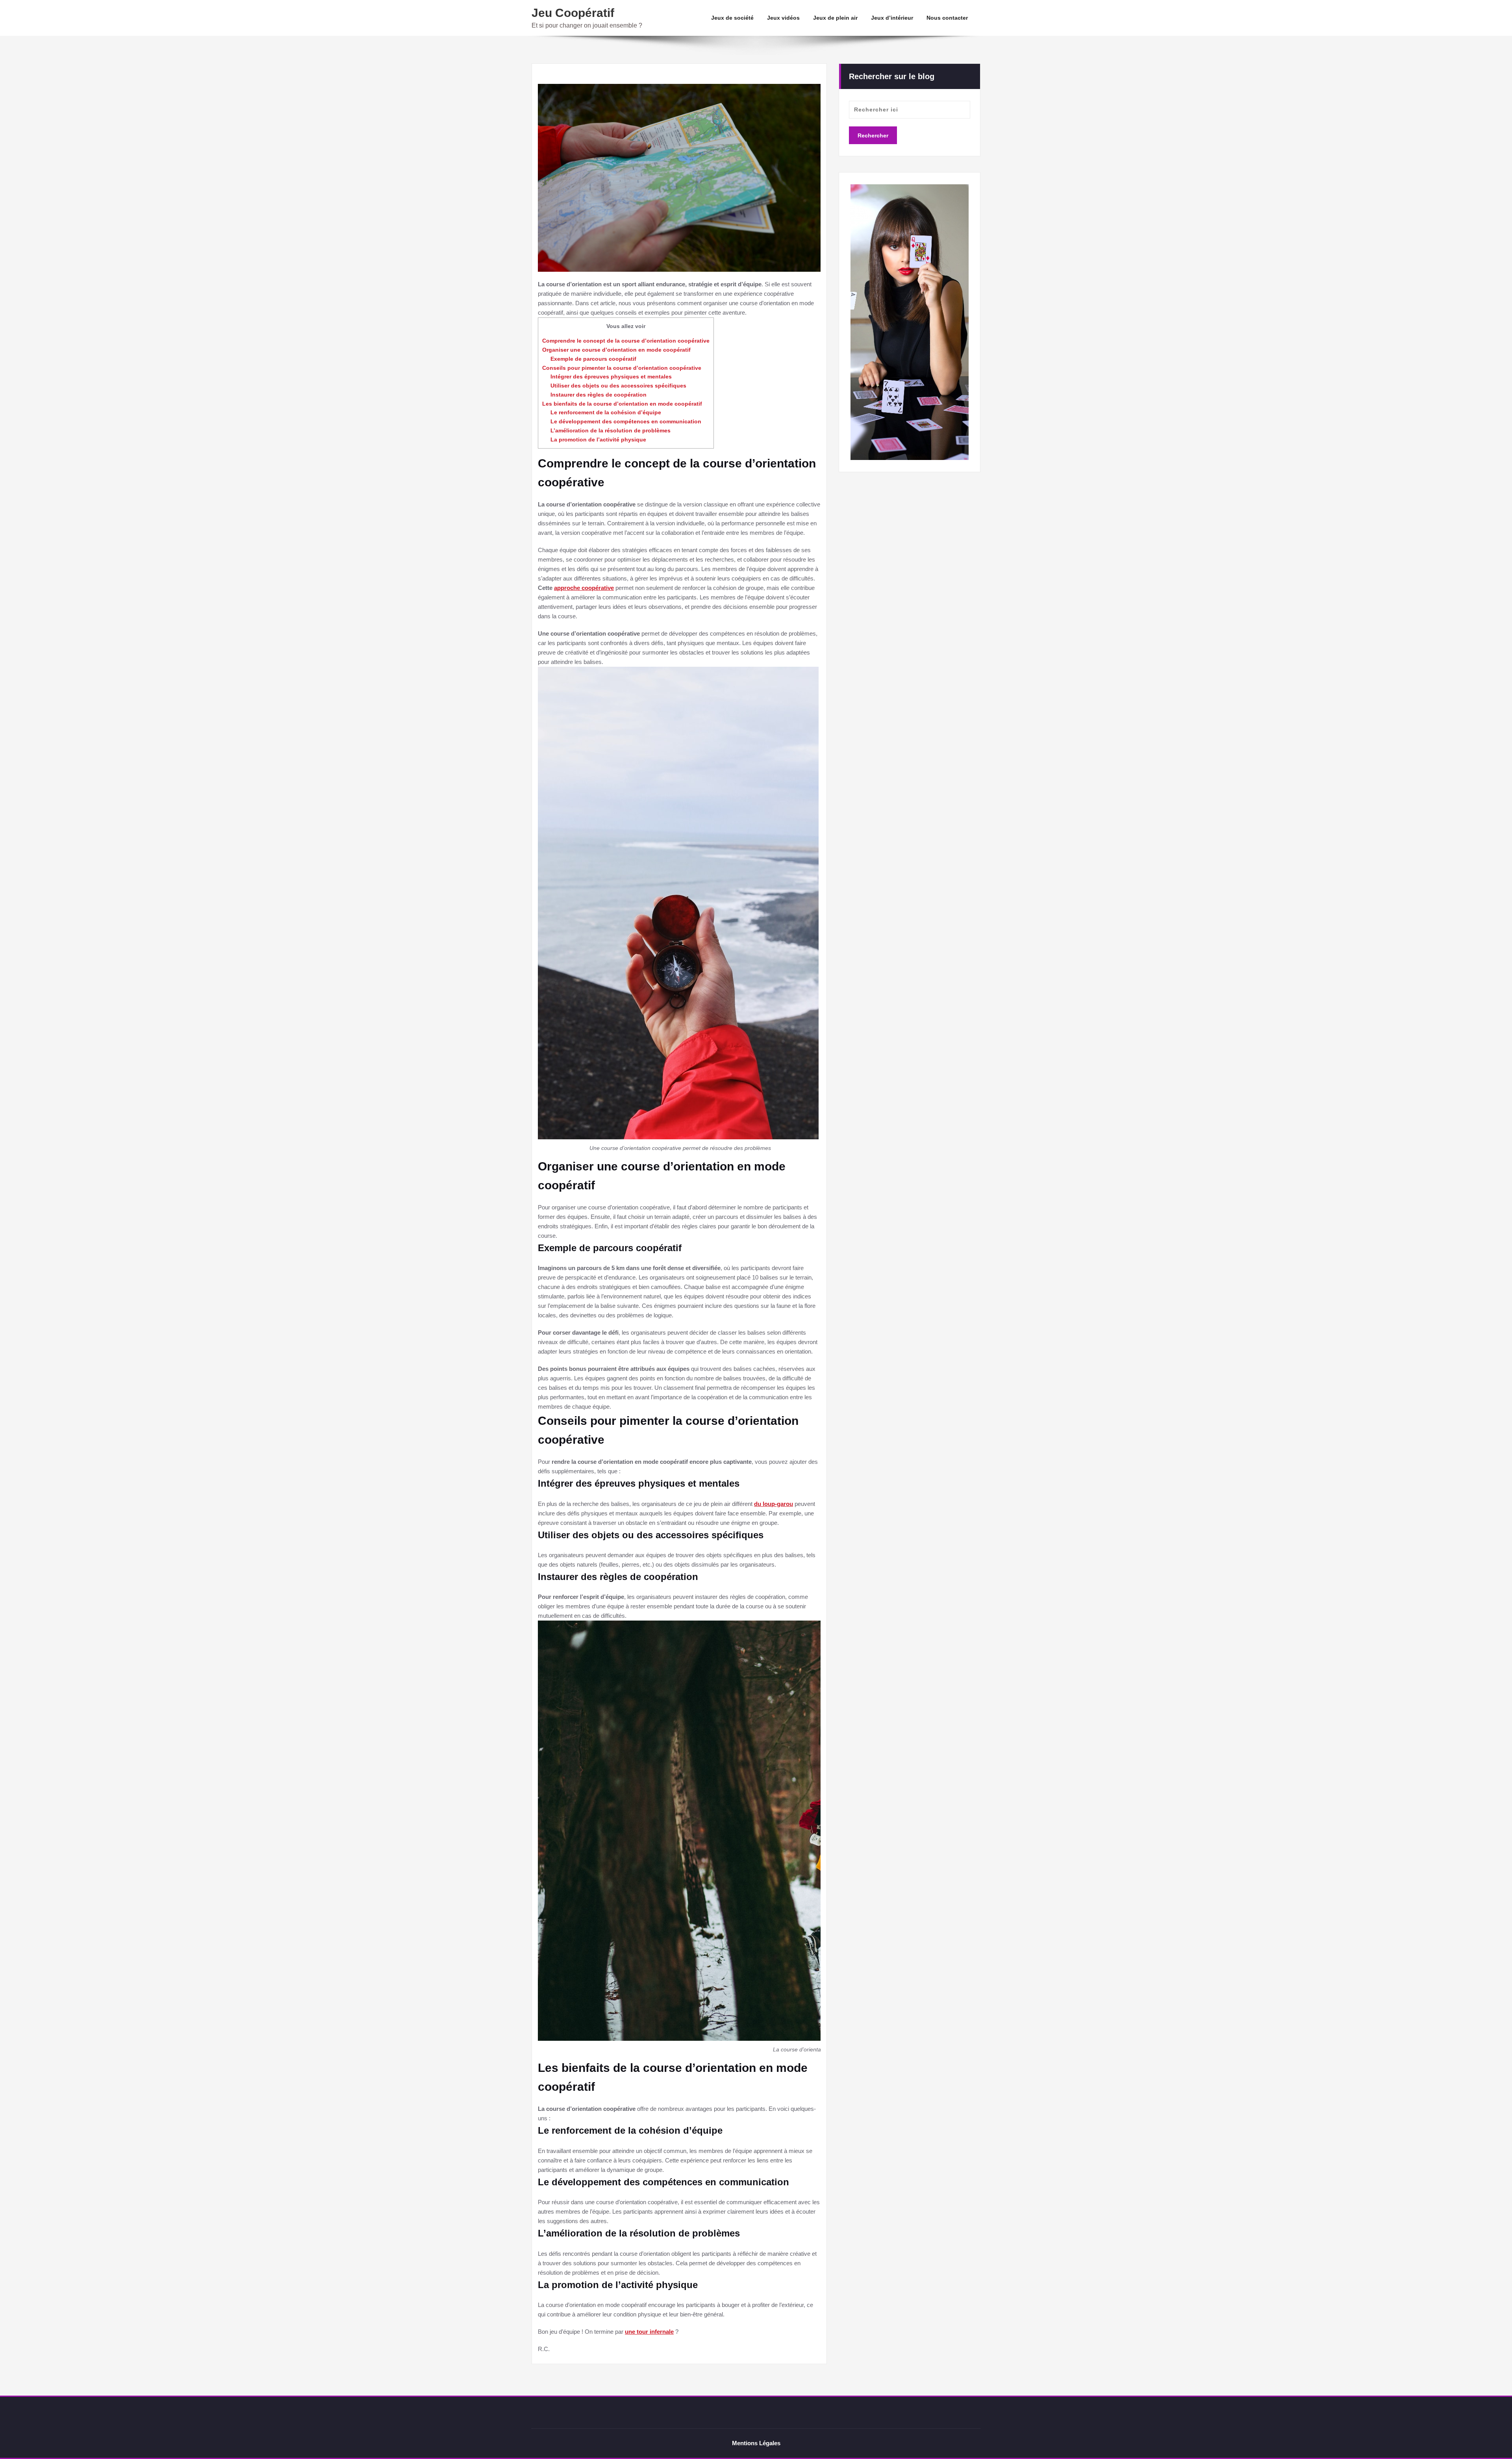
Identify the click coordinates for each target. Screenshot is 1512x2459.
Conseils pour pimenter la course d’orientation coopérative (622, 368)
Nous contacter (947, 18)
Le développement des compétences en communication (626, 421)
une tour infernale (649, 2332)
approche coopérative (584, 588)
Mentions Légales (756, 2443)
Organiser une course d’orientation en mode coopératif (616, 350)
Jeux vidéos (783, 18)
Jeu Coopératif (573, 13)
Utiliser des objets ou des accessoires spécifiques (618, 386)
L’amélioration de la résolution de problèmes (611, 430)
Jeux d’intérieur (892, 18)
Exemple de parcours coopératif (593, 359)
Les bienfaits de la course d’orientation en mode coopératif (622, 404)
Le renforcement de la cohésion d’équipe (606, 412)
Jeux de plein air (835, 18)
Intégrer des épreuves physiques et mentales (611, 376)
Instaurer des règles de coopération (598, 395)
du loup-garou (774, 1504)
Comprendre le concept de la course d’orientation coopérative (626, 341)
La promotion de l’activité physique (598, 440)
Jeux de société (732, 18)
